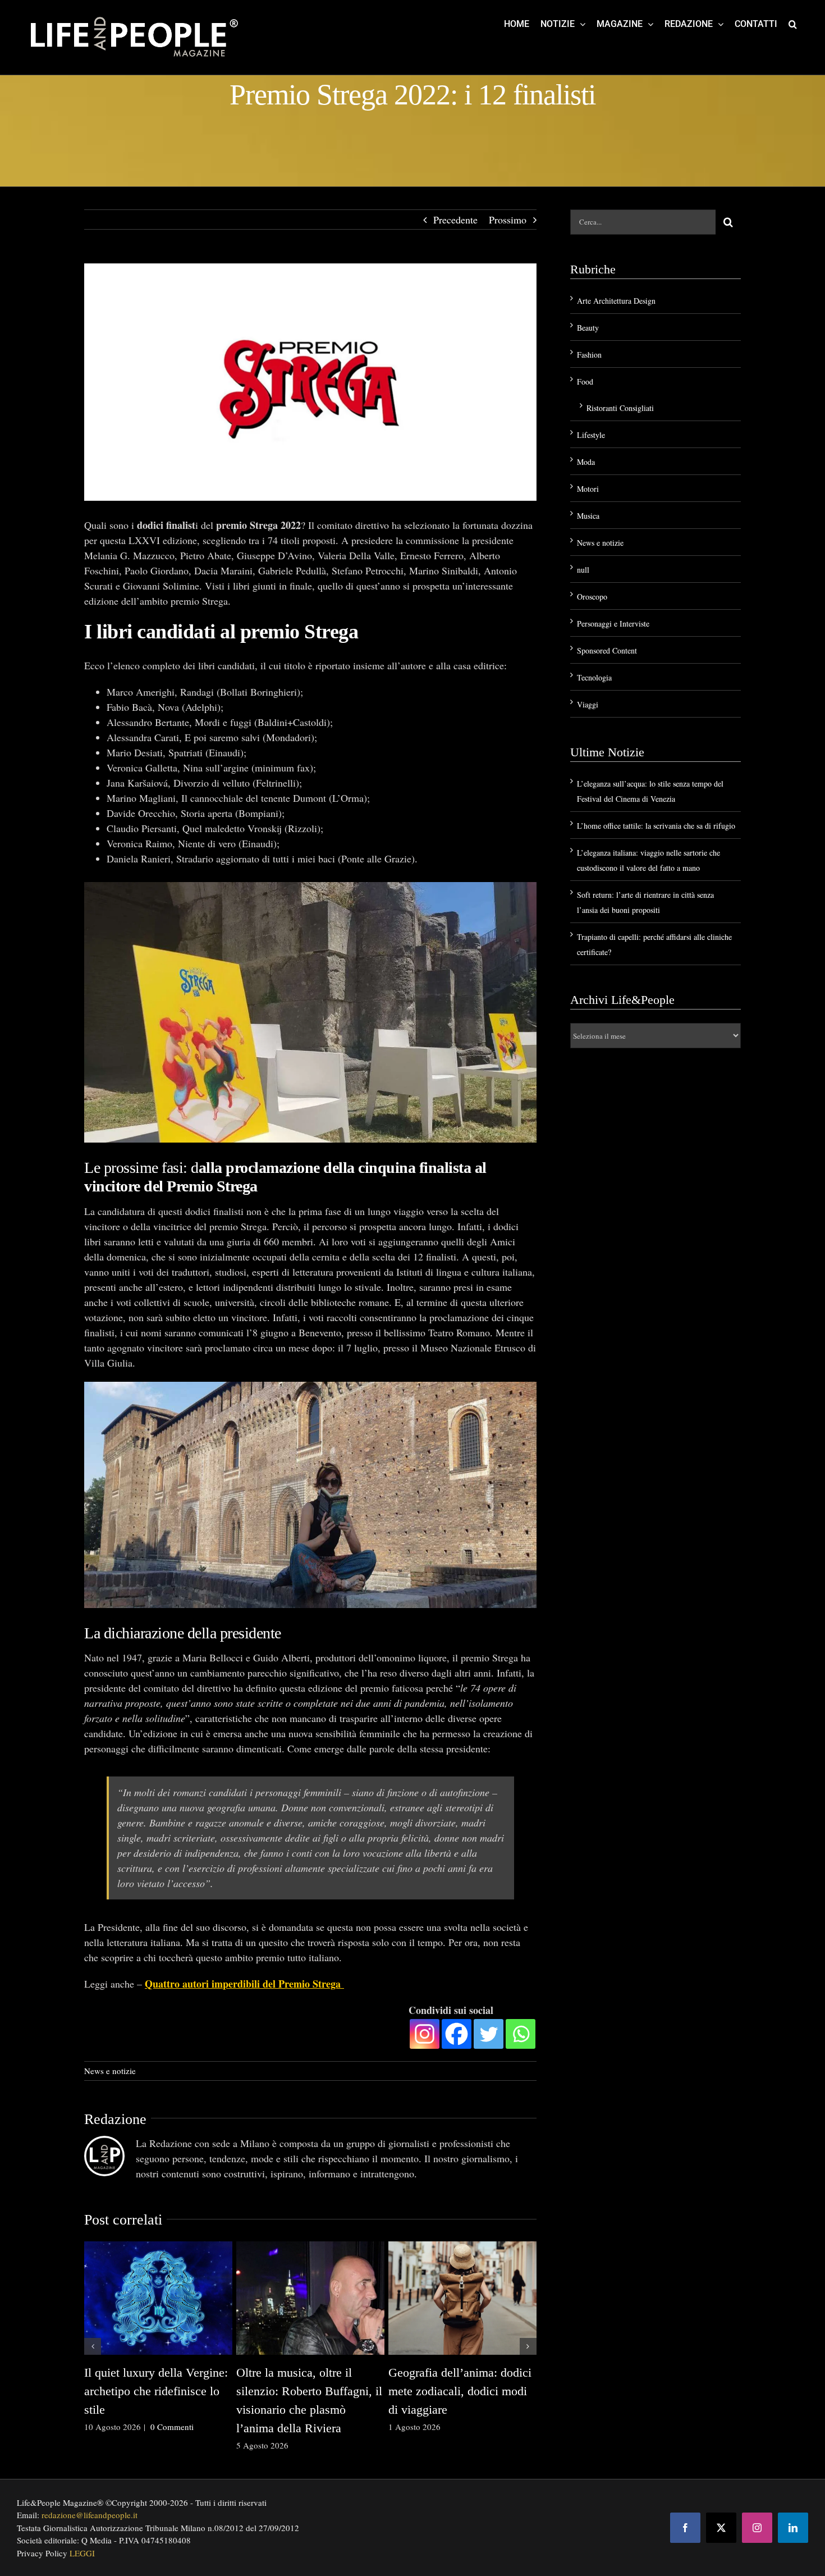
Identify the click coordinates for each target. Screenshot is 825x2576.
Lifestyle (591, 435)
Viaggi (588, 704)
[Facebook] (457, 2034)
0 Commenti (172, 2427)
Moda (586, 462)
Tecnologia (594, 677)
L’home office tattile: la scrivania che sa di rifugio (656, 826)
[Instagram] (425, 2034)
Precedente (455, 220)
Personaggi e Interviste (613, 624)
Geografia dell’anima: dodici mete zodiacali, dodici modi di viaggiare (460, 2391)
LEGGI (82, 2553)
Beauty (588, 328)
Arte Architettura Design (616, 301)
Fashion (589, 355)
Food (585, 382)
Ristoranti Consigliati (620, 408)
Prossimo (508, 220)
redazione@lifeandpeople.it (90, 2515)
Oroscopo (592, 597)
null (583, 570)
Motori (588, 489)
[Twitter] (489, 2034)
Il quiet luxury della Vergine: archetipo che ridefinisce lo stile (156, 2391)
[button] (793, 24)
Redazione (115, 2119)
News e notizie (110, 2071)
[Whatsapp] (521, 2034)
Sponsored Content (607, 650)
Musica (588, 516)
